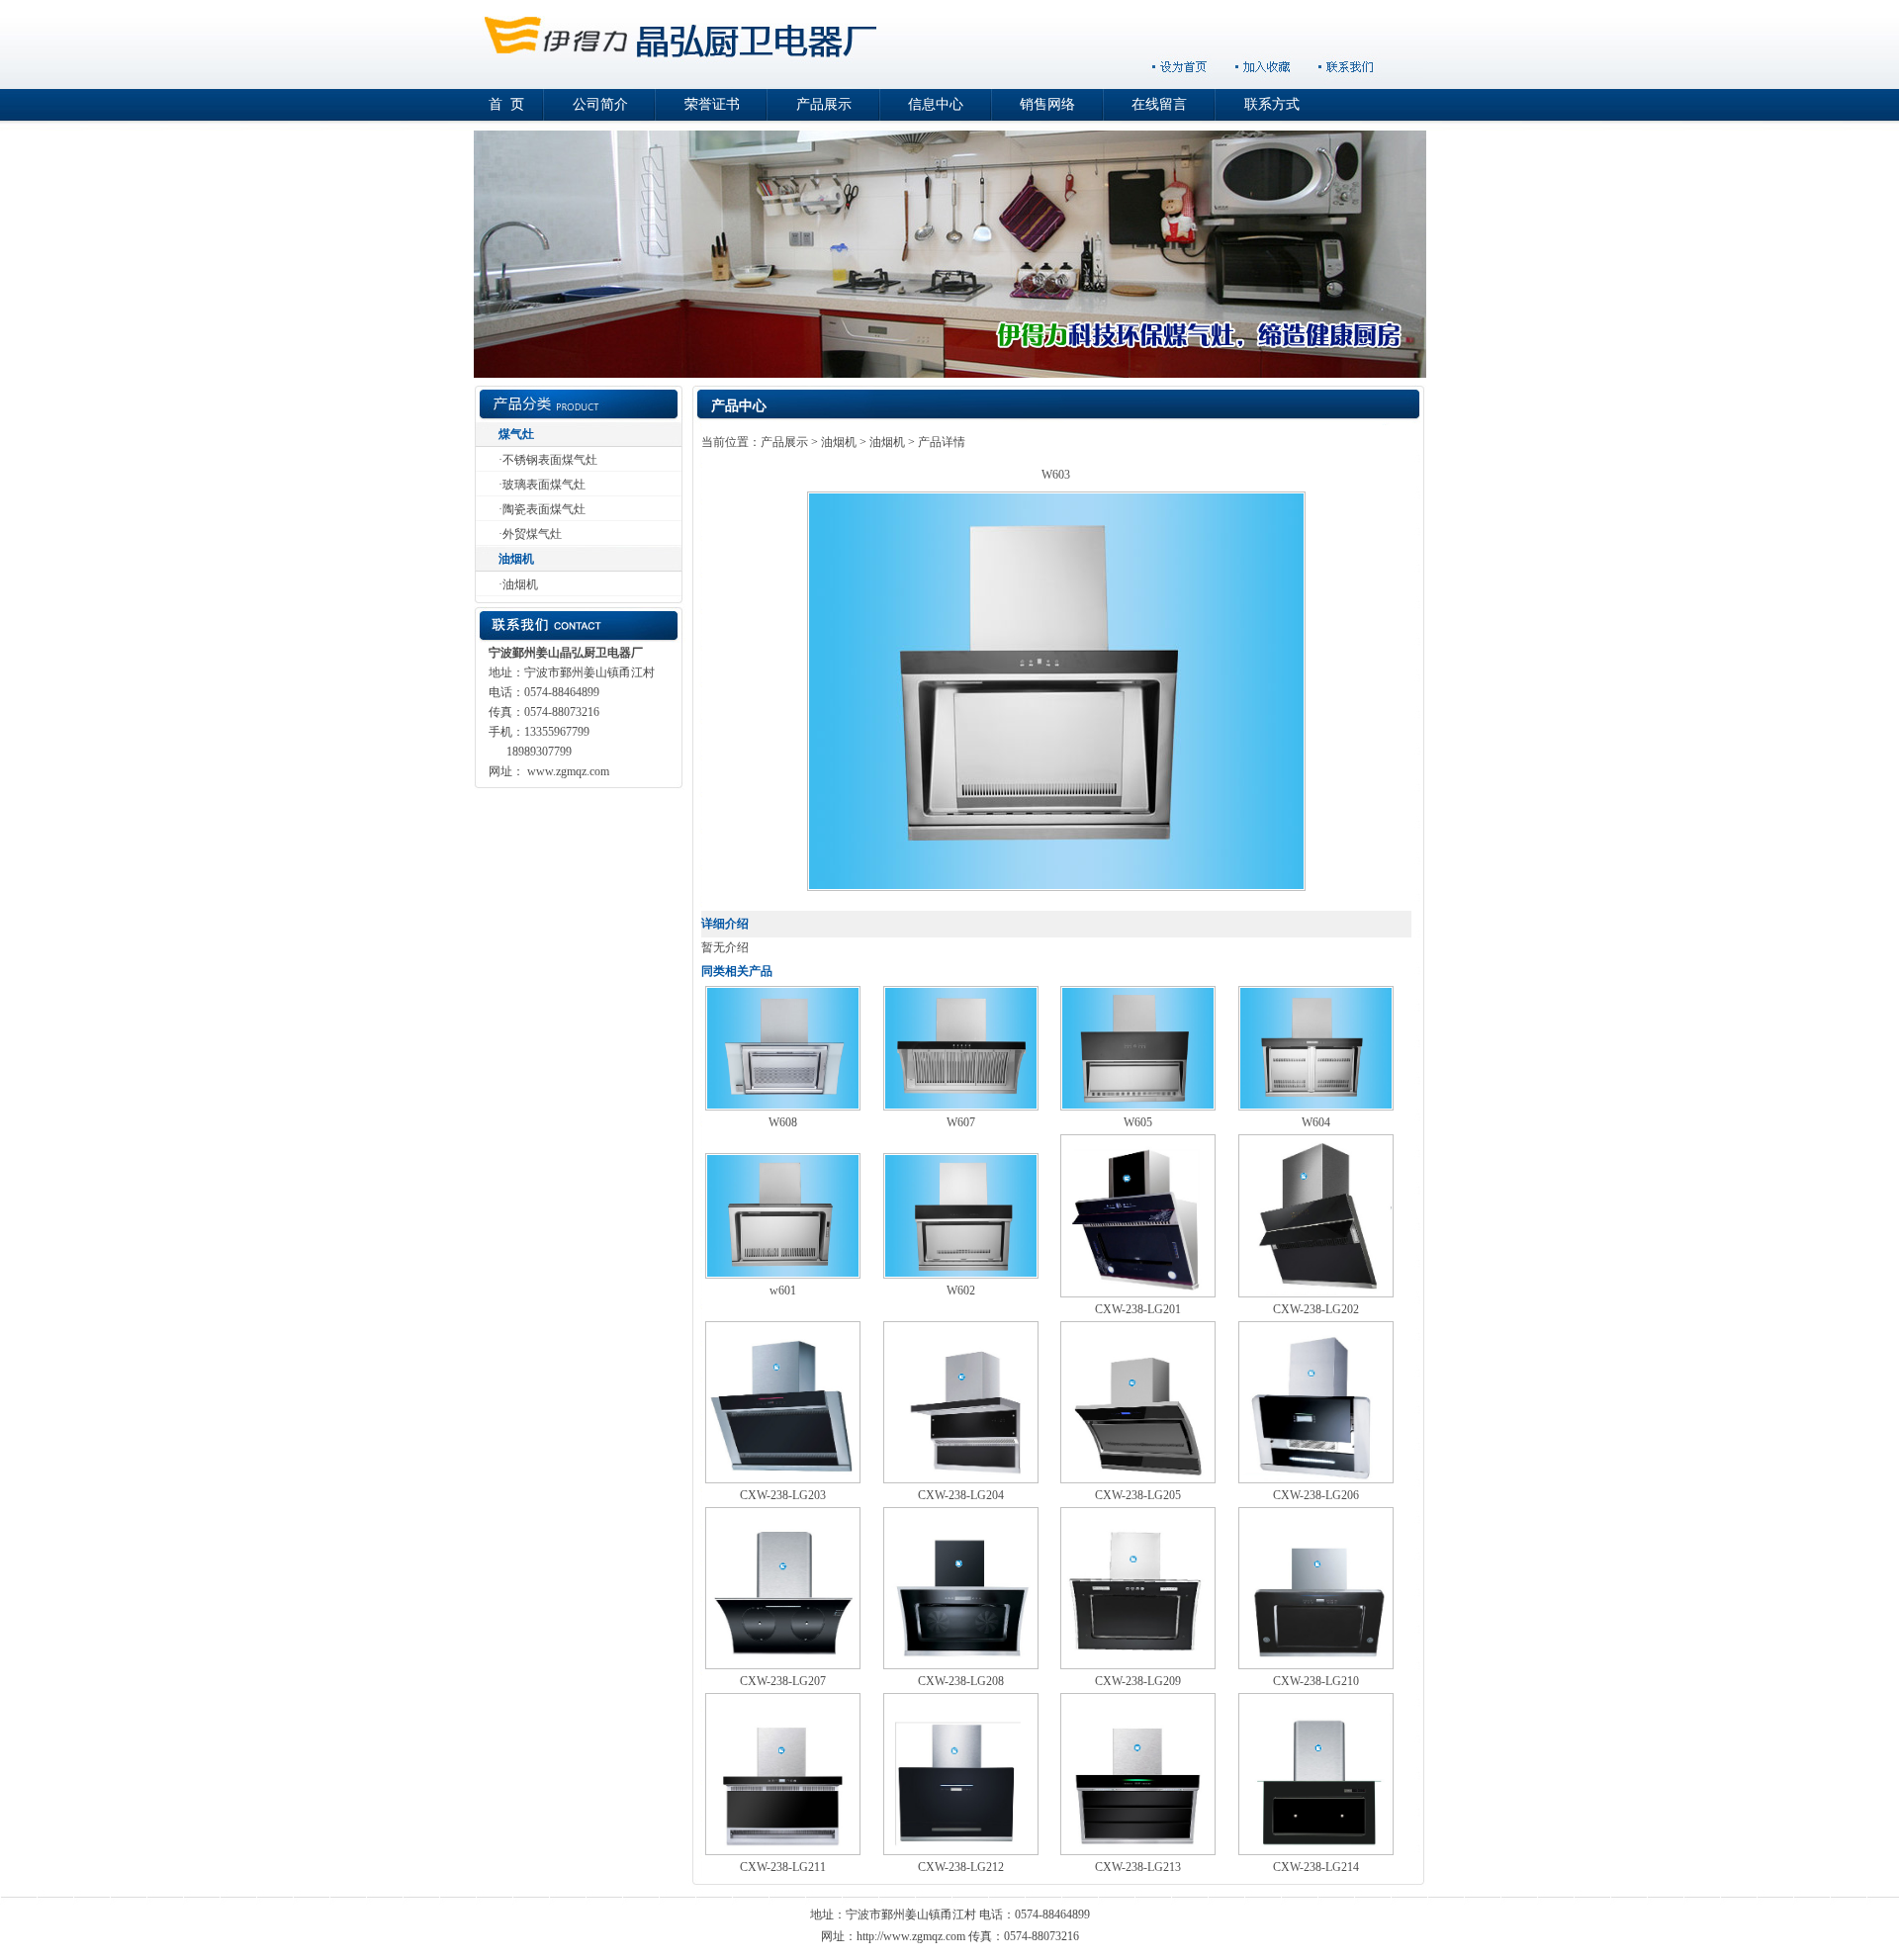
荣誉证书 (712, 104)
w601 (783, 1291)
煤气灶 (516, 434)
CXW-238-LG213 (1138, 1867)
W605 (1138, 1122)
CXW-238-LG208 (961, 1681)
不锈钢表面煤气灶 (550, 460)
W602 (961, 1291)
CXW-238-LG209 (1138, 1681)
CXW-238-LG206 (1316, 1495)
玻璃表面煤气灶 (544, 485)
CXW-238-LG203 (783, 1495)
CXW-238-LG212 (961, 1867)
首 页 (506, 104)
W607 (961, 1122)
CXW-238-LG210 (1316, 1681)
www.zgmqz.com (568, 771)
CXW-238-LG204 (961, 1495)
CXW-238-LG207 (783, 1681)
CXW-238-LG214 (1316, 1867)
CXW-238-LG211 (783, 1867)
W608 (783, 1122)
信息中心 (936, 104)
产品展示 (824, 104)
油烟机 (516, 559)
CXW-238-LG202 (1316, 1309)
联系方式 (1272, 104)
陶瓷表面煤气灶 (544, 509)
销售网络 (1047, 104)
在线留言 (1159, 104)
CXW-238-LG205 (1138, 1495)
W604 (1316, 1122)
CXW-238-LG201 (1138, 1309)
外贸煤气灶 (532, 534)
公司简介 (600, 104)
